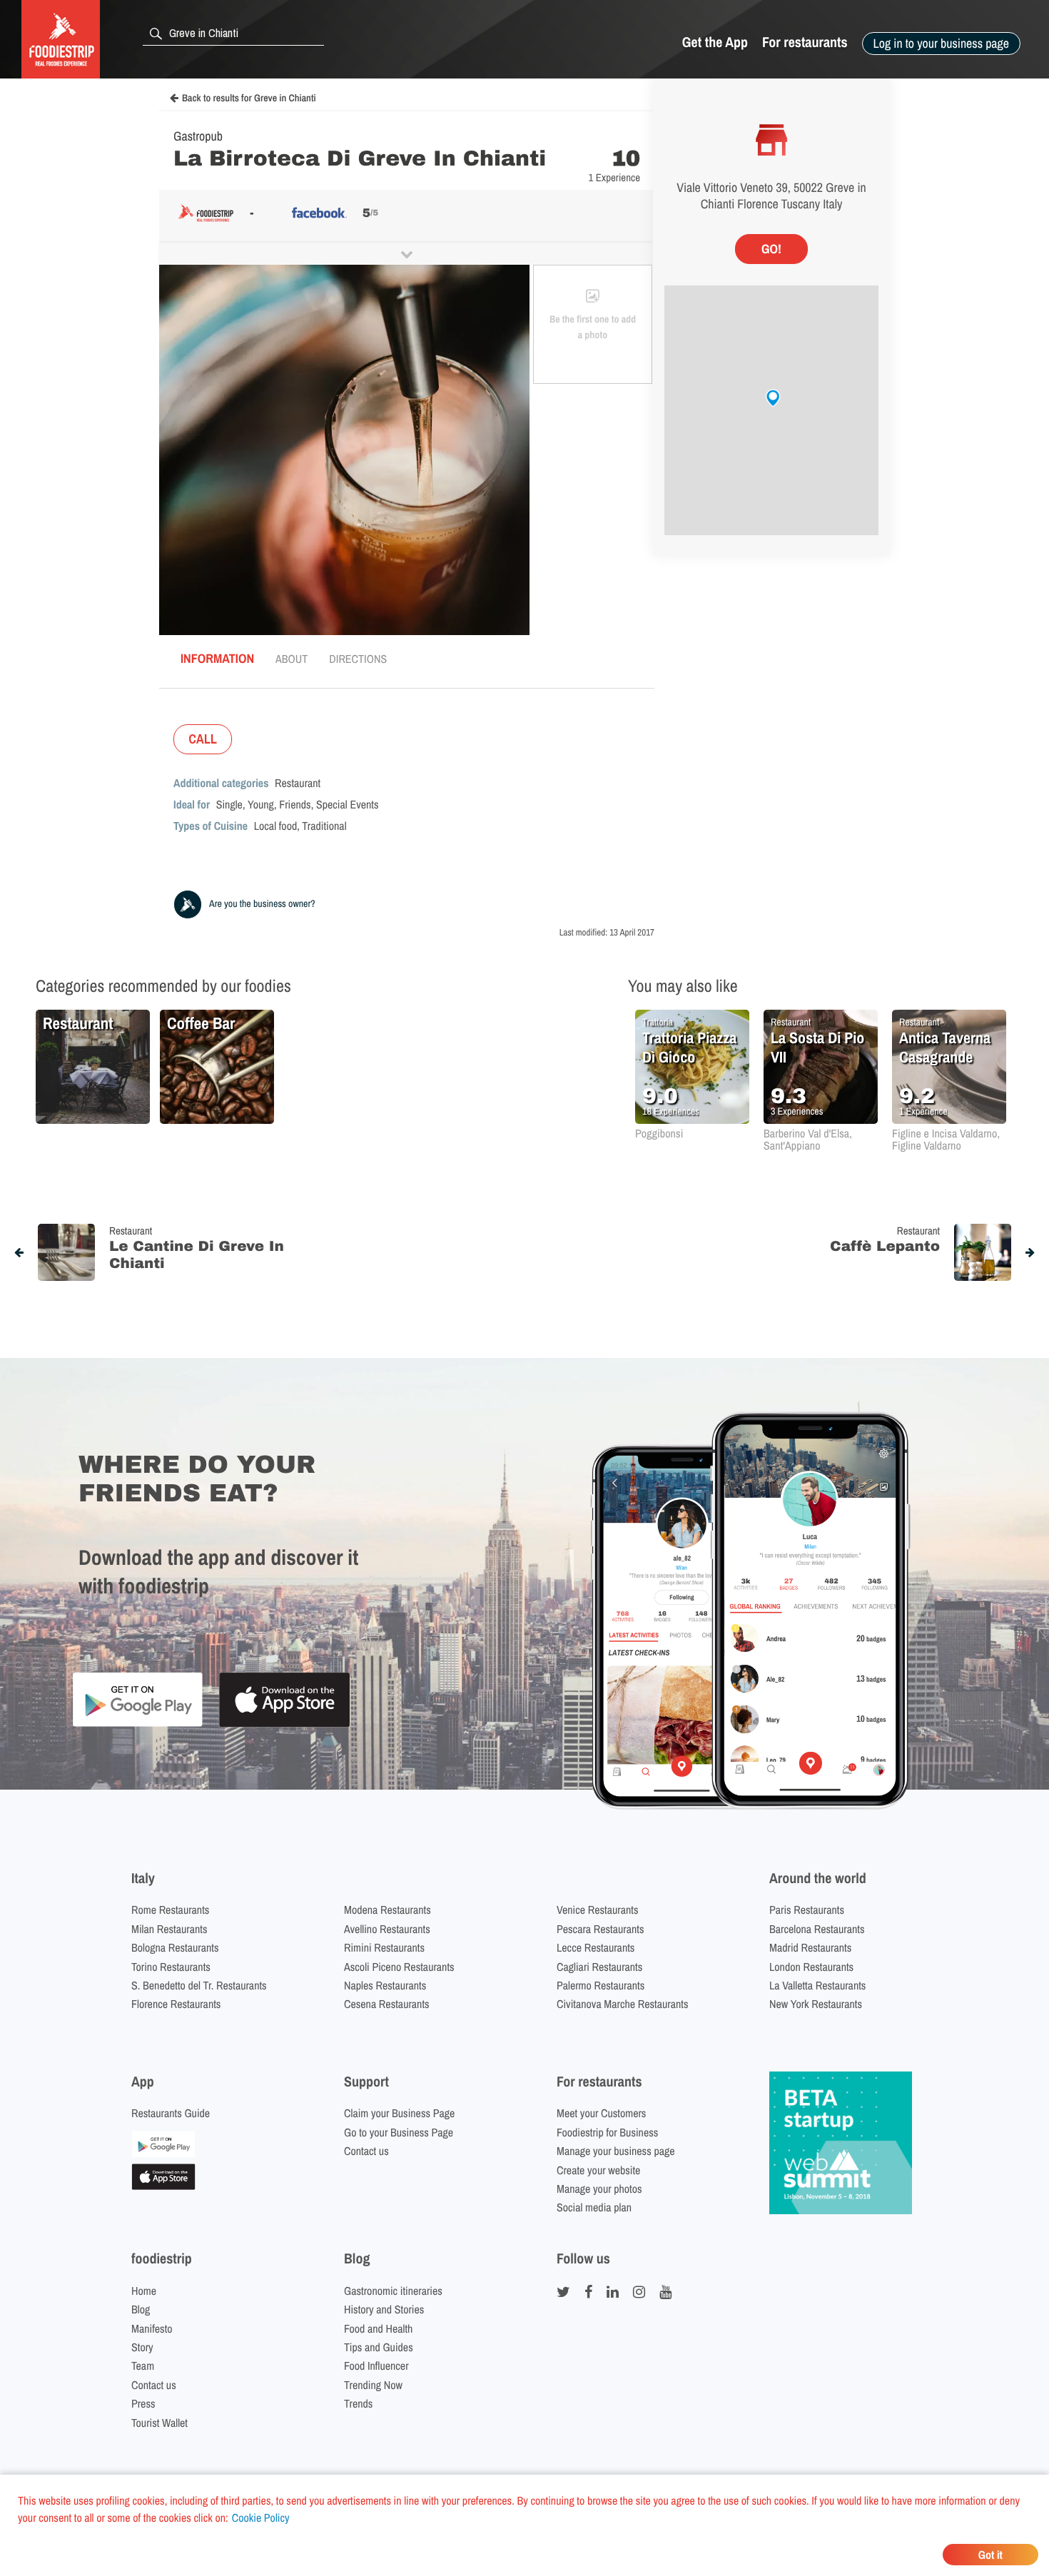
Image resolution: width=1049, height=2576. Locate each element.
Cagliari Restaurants (599, 1967)
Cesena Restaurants (387, 2004)
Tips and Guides (379, 2347)
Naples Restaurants (385, 1985)
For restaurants (805, 42)
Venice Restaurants (598, 1910)
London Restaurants (811, 1967)
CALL (203, 739)
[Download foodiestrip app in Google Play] (137, 1724)
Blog (141, 2309)
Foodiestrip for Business (607, 2132)
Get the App (715, 42)
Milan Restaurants (169, 1929)
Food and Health (378, 2328)
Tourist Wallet (159, 2423)
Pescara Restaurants (600, 1929)
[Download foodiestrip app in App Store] (284, 1725)
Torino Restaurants (171, 1967)
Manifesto (152, 2328)
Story (142, 2347)
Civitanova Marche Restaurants (623, 2004)
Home (144, 2291)
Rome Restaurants (170, 1910)
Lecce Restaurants (596, 1947)
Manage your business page (616, 2151)
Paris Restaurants (807, 1910)
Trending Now (373, 2385)
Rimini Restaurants (384, 1947)
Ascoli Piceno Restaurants (399, 1967)
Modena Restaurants (387, 1910)
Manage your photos (599, 2189)
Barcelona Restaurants (817, 1929)
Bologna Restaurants (175, 1947)
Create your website (598, 2170)
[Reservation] (163, 2153)
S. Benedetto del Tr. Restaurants (199, 1985)
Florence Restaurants (176, 2004)
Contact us (366, 2151)
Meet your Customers (601, 2113)
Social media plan (594, 2207)
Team (143, 2365)
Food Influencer (376, 2365)
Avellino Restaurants (387, 1929)
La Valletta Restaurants (817, 1985)
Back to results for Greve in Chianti (249, 98)
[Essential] (163, 2186)
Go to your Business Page (399, 2132)
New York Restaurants (816, 2004)
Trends (358, 2403)
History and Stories (384, 2309)
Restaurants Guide (171, 2113)
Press (143, 2403)
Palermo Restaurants (600, 1985)
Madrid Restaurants (810, 1947)
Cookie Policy (261, 2517)
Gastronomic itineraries (393, 2291)
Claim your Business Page (399, 2113)
